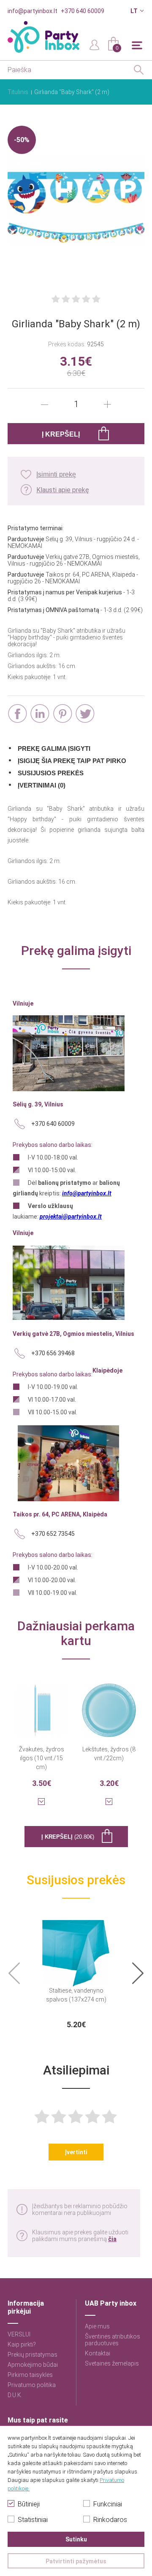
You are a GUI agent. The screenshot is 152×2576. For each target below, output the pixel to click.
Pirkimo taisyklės (30, 2375)
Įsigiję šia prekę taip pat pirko (72, 761)
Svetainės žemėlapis (112, 2363)
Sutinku (76, 2539)
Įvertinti (76, 2152)
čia (112, 2239)
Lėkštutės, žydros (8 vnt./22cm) (109, 1754)
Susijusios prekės (51, 773)
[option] (76, 1973)
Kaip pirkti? (22, 2344)
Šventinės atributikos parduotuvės (113, 2340)
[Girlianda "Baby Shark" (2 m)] (76, 202)
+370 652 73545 (53, 1534)
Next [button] (138, 1973)
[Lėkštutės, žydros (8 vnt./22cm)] (109, 1705)
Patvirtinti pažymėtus (76, 2561)
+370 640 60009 (83, 11)
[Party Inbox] (43, 37)
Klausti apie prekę (63, 490)
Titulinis (18, 92)
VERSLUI (19, 2334)
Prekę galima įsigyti (54, 749)
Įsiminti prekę (56, 474)
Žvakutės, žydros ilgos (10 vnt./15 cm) (41, 1758)
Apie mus (97, 2326)
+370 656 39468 (53, 1353)
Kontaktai (98, 2353)
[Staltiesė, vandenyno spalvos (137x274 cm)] (76, 1948)
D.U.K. (15, 2395)
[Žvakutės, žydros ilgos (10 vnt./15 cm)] (41, 1705)
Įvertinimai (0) (42, 785)
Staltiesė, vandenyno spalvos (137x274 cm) (76, 1995)
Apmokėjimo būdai (33, 2365)
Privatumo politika (32, 2385)
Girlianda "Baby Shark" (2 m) (72, 92)
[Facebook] (18, 713)
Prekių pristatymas (33, 2355)
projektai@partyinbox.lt (71, 1217)
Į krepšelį (68, 1837)
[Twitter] (85, 713)
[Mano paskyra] (95, 44)
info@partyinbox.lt (33, 11)
